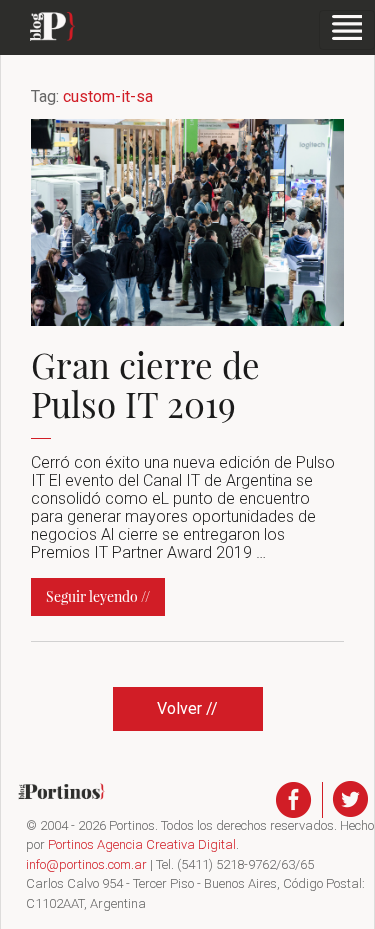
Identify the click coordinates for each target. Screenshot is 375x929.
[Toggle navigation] (347, 30)
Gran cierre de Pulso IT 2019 (145, 384)
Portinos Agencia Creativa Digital (142, 844)
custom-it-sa (108, 96)
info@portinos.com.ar (86, 864)
